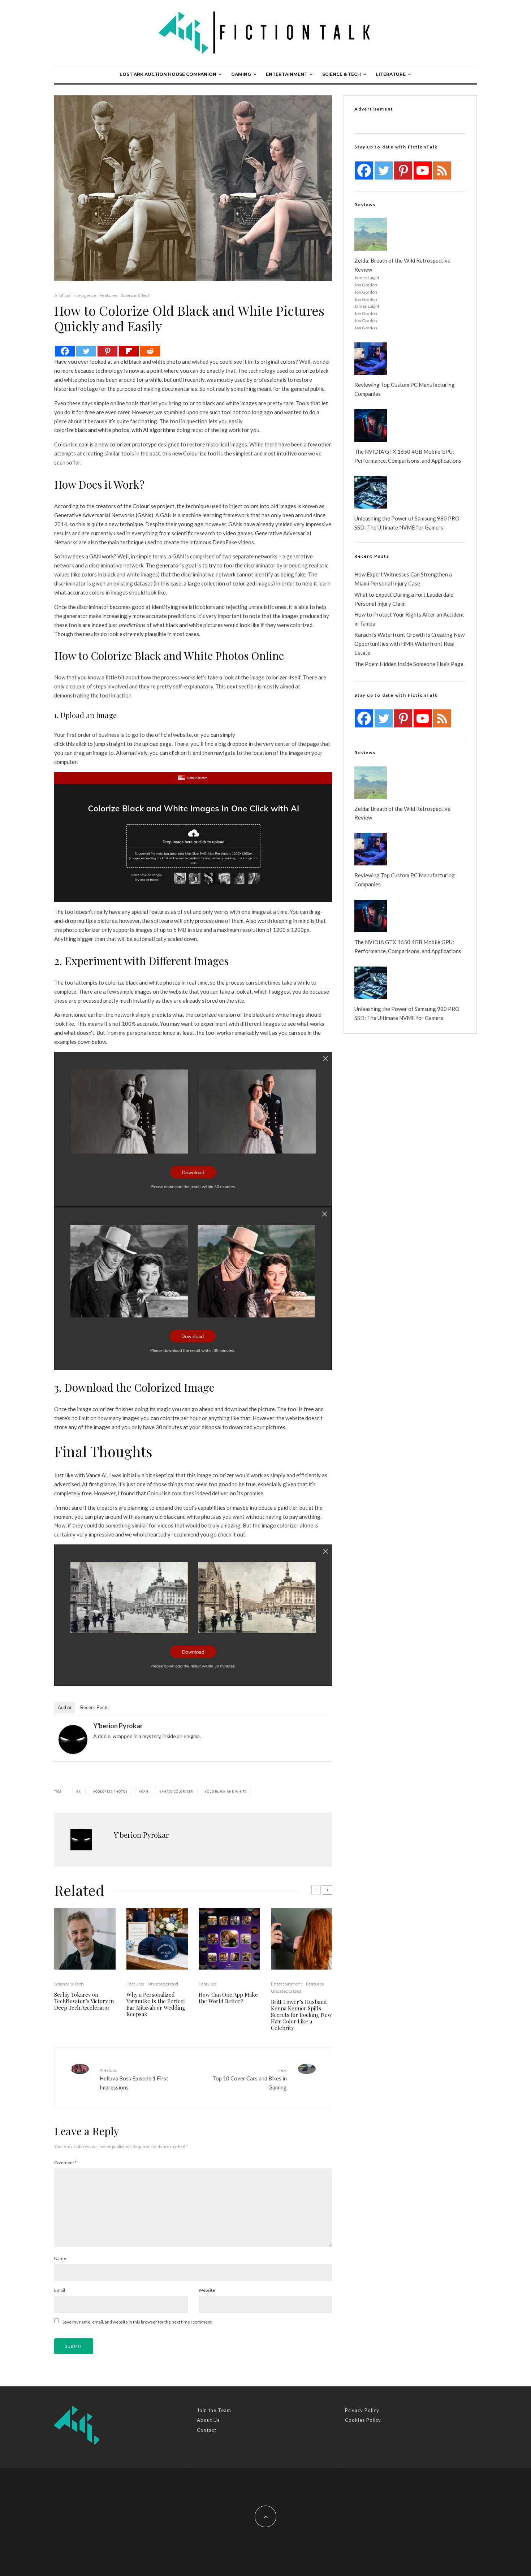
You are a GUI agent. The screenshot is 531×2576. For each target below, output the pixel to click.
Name (60, 2258)
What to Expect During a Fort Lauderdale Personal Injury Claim (404, 599)
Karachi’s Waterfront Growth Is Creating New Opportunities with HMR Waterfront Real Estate (409, 644)
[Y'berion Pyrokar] (73, 1739)
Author (65, 1708)
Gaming (241, 74)
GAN (145, 1791)
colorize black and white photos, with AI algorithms (115, 430)
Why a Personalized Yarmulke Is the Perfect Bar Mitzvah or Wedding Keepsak (156, 2004)
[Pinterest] (107, 351)
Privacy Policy (362, 2410)
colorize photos (111, 1791)
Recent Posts (94, 1708)
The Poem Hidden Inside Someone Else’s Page (409, 664)
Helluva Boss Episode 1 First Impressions (134, 2079)
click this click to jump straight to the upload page (113, 744)
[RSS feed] (442, 170)
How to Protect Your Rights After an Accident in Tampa (409, 619)
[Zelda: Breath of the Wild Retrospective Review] (371, 234)
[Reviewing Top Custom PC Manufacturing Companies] (371, 359)
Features (109, 295)
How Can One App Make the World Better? (228, 1998)
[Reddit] (150, 351)
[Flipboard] (129, 351)
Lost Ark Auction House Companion (168, 74)
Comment (65, 2163)
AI (80, 1791)
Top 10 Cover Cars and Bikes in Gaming (250, 2079)
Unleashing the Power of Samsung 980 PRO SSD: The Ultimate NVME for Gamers (407, 523)
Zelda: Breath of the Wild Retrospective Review (402, 265)
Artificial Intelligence (75, 295)
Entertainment (287, 74)
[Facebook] (65, 351)
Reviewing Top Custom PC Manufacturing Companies (405, 389)
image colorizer (178, 1791)
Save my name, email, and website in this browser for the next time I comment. (138, 2322)
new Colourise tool (195, 453)
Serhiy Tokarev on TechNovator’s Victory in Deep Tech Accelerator (84, 2001)
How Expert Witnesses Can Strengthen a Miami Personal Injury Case (403, 579)
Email (60, 2290)
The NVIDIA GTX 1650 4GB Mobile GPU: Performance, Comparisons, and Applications (408, 456)
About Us (208, 2420)
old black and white (227, 1791)
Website (207, 2290)
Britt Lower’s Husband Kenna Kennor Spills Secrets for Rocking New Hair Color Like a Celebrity (301, 2015)
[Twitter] (86, 351)
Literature (391, 74)
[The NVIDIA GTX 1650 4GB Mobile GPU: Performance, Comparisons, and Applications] (371, 425)
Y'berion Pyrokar (118, 1726)
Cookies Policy (363, 2420)
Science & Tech (342, 74)
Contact (207, 2430)
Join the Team (214, 2410)
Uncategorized (163, 1984)
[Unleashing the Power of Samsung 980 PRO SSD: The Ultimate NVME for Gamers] (371, 492)
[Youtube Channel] (423, 170)
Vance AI (96, 1475)
